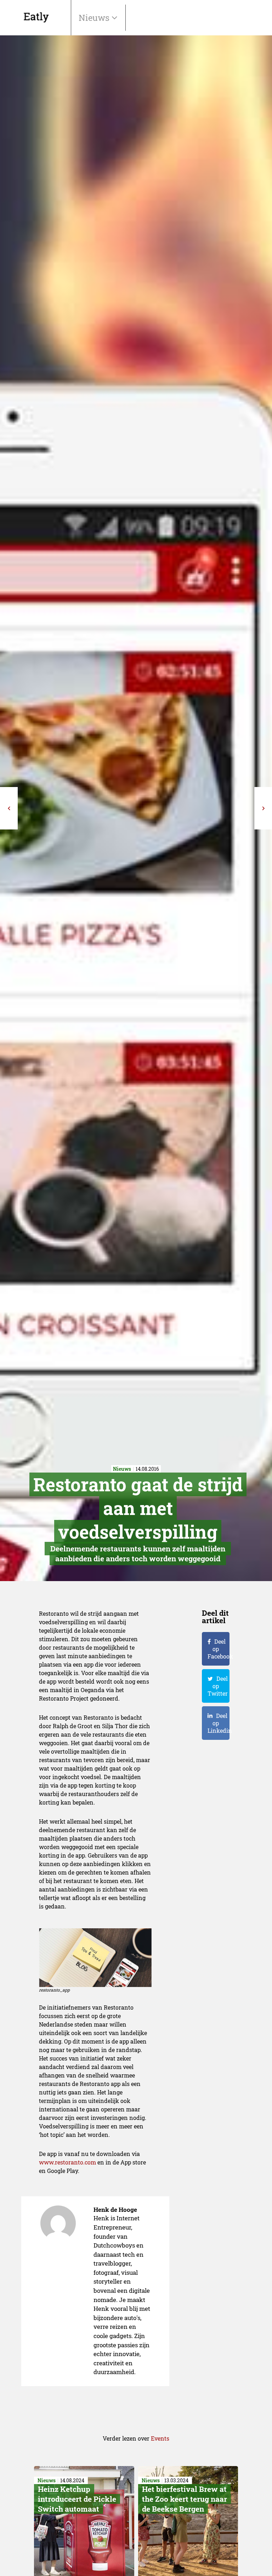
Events (160, 2438)
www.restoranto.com (67, 2162)
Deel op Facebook (219, 1649)
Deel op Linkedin (219, 1723)
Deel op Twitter (218, 1686)
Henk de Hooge (115, 2210)
